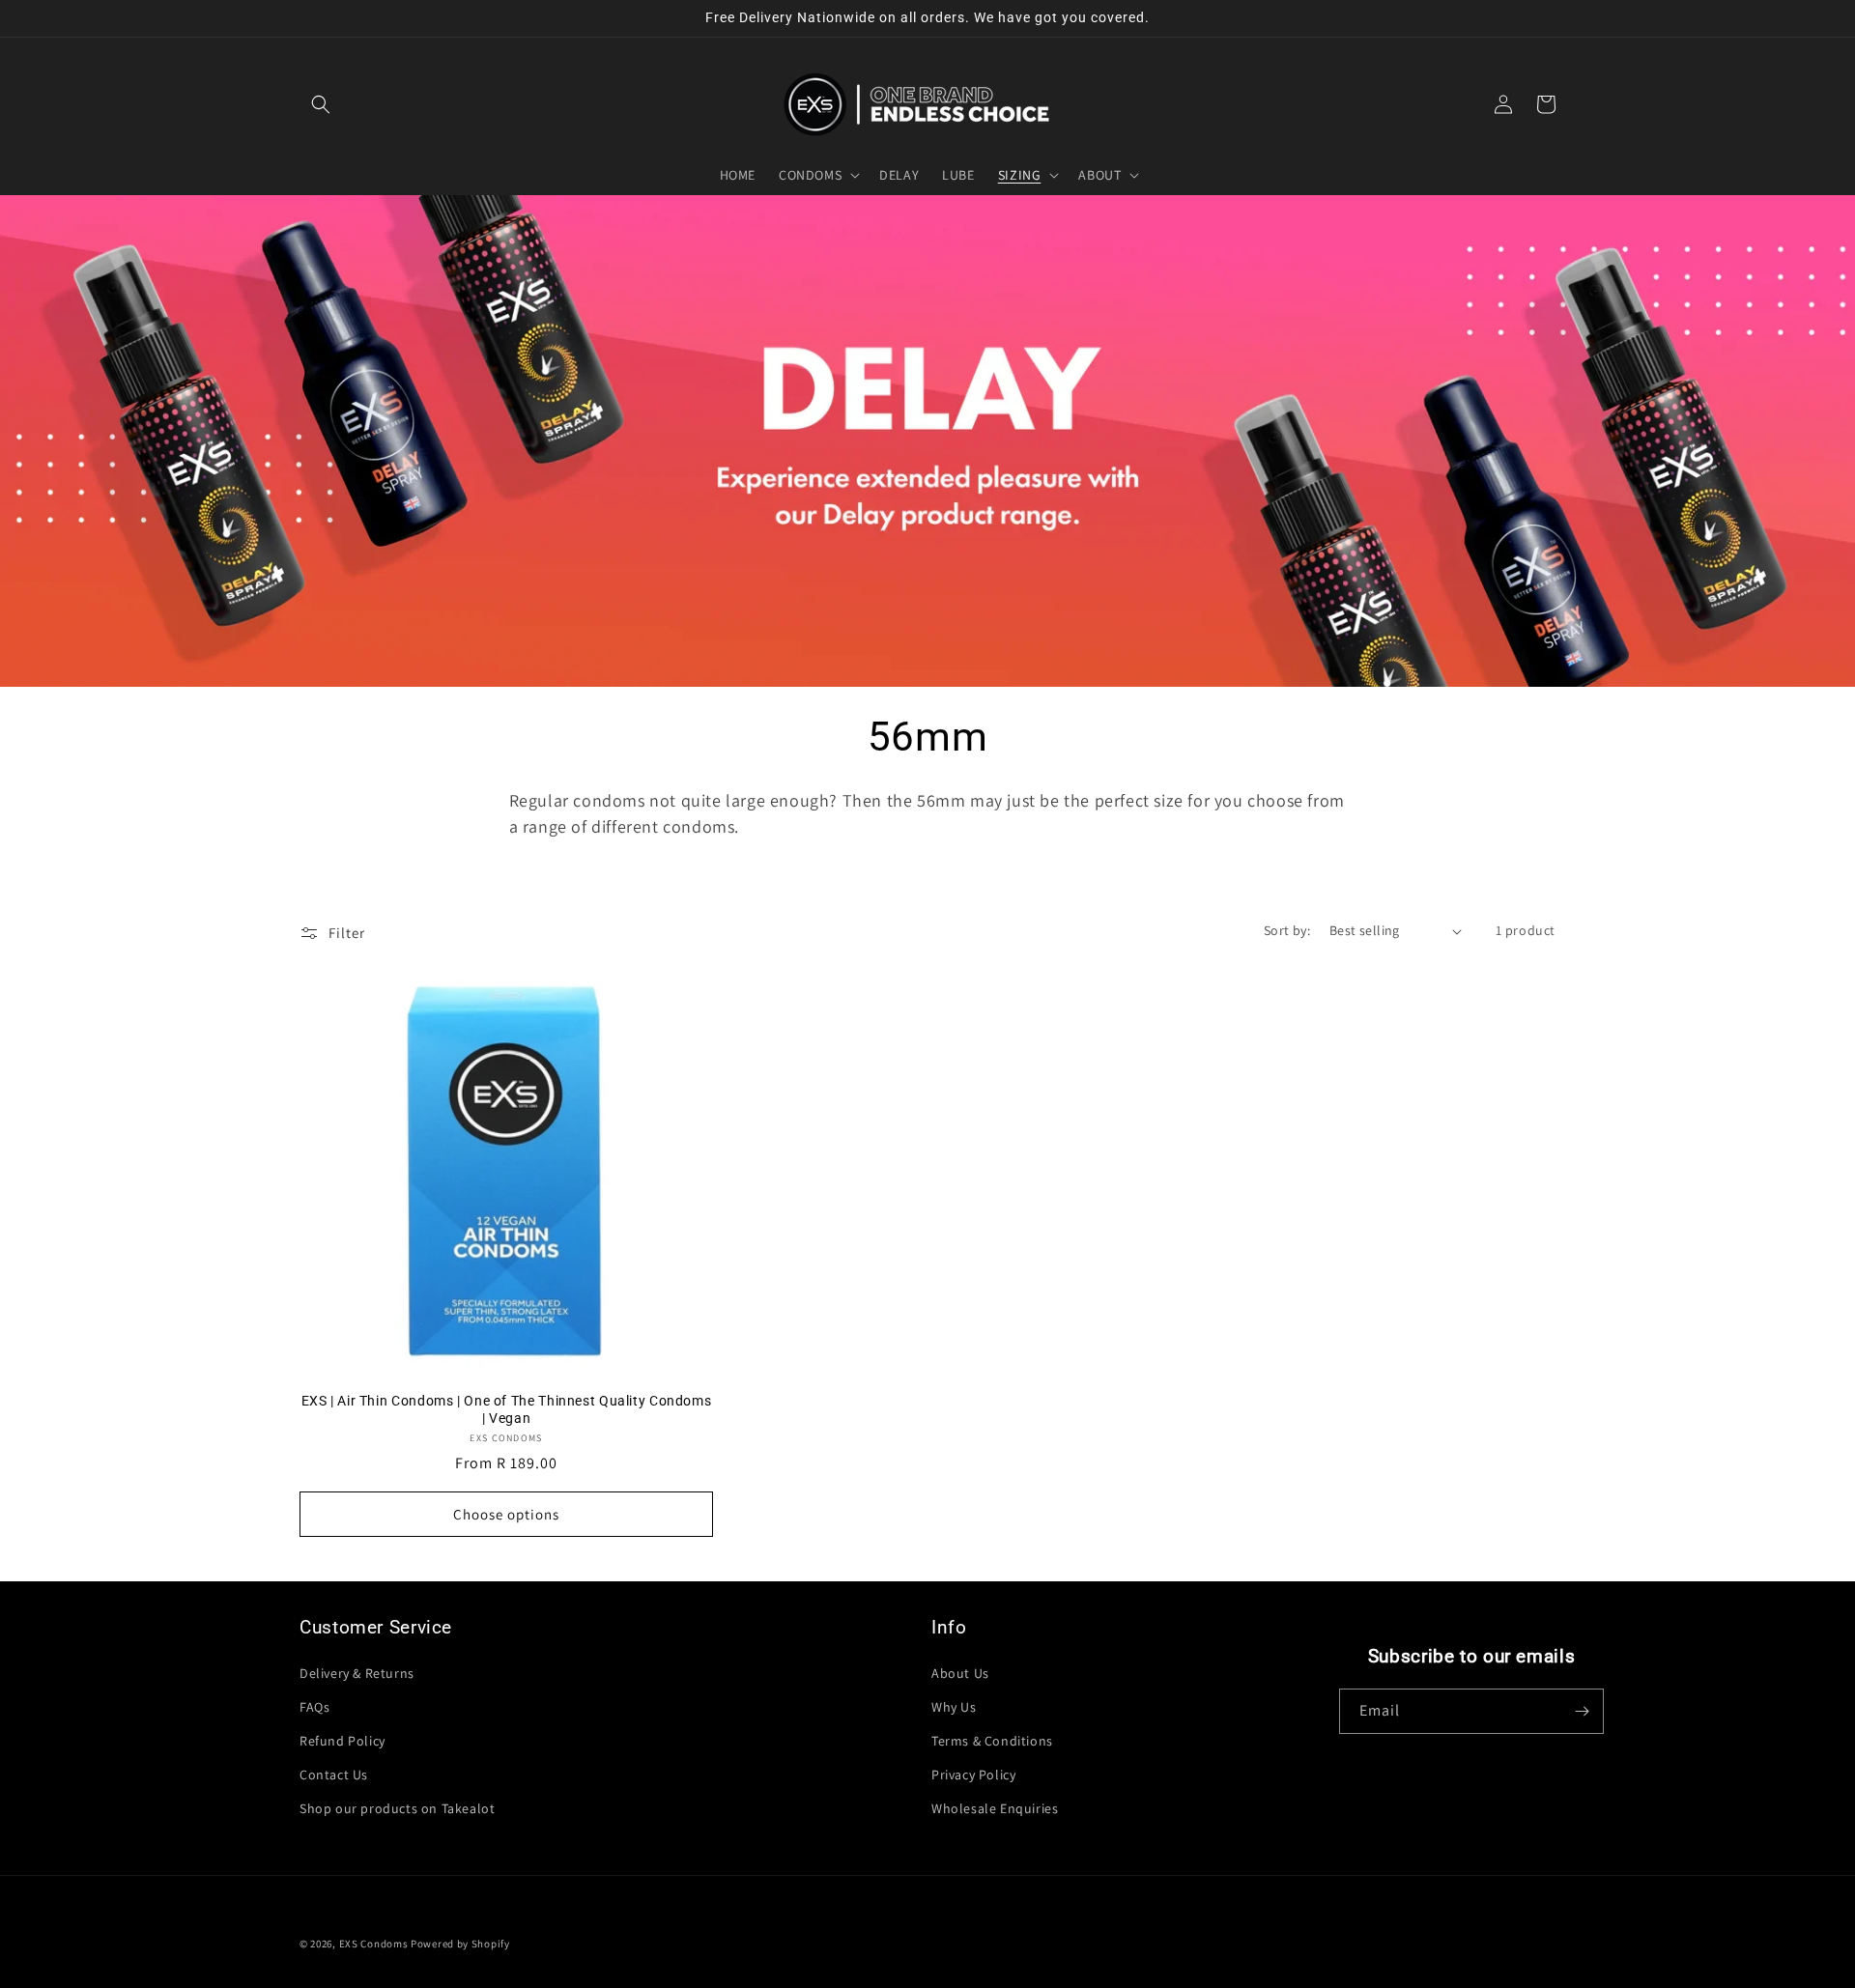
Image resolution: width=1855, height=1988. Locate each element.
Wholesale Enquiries (995, 1808)
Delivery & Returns (357, 1673)
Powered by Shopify (460, 1944)
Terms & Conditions (992, 1741)
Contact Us (334, 1775)
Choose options (506, 1514)
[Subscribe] (1582, 1711)
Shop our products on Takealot (397, 1808)
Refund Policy (342, 1741)
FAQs (314, 1707)
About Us (960, 1673)
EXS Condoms (374, 1944)
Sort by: (1287, 930)
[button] (321, 104)
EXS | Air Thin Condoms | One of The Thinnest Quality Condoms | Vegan (507, 1409)
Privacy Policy (973, 1775)
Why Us (954, 1707)
